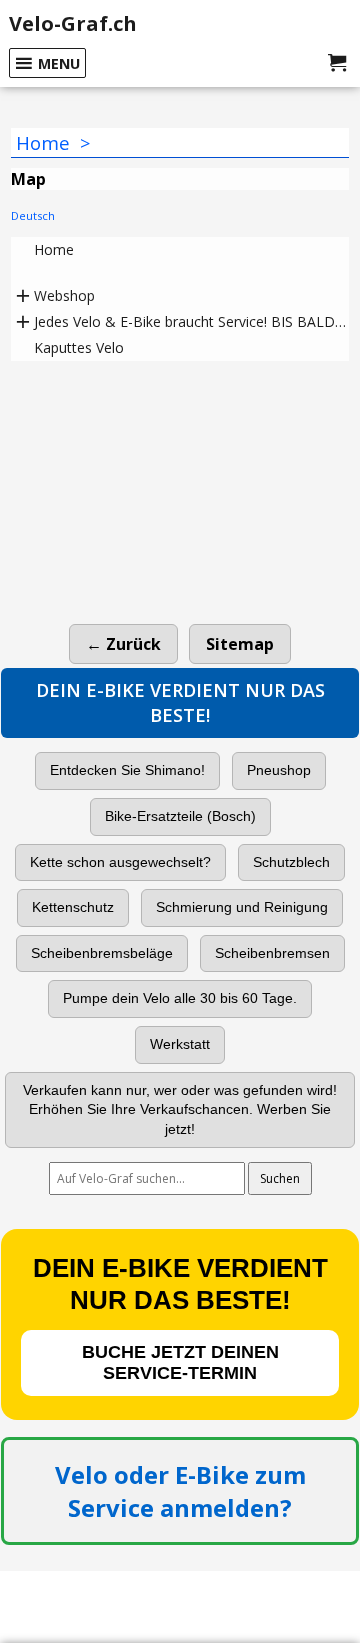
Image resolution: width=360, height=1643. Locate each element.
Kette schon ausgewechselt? (120, 862)
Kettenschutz (73, 907)
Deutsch (34, 215)
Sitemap (240, 644)
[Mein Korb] (337, 63)
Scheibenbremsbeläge (102, 953)
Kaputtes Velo (79, 347)
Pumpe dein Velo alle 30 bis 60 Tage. (180, 998)
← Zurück (123, 644)
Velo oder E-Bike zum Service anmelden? (180, 1491)
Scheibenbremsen (272, 953)
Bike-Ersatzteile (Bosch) (180, 816)
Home (54, 249)
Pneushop (279, 770)
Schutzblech (291, 862)
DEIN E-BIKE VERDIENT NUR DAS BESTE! (180, 702)
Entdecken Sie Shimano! (127, 770)
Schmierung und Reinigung (242, 907)
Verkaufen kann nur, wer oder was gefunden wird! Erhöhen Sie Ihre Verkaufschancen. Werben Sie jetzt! (180, 1109)
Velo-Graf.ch (73, 23)
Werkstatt (180, 1044)
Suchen (280, 1178)
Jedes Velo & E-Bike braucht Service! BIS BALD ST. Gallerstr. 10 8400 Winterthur (191, 321)
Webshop (64, 295)
